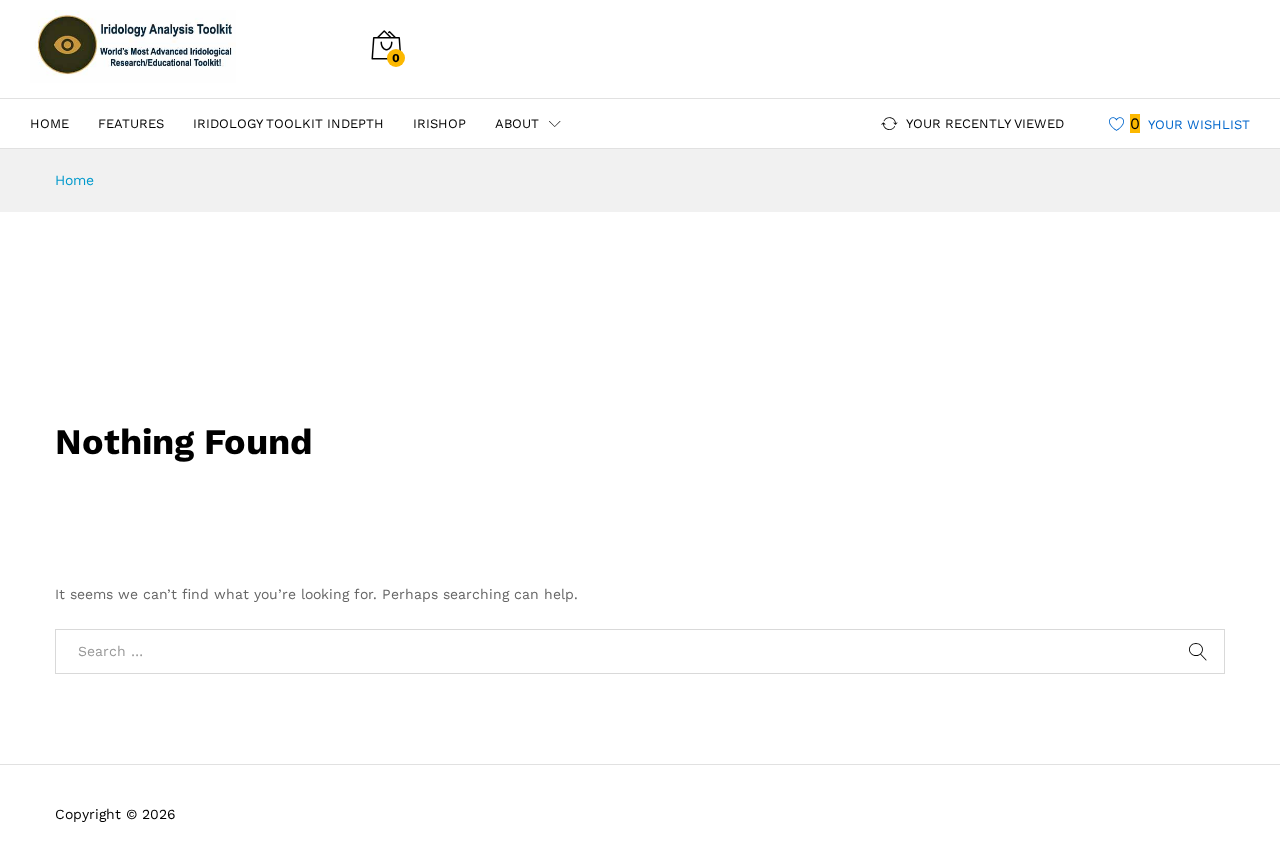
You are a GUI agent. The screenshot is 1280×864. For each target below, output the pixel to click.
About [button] (517, 123)
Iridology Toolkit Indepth (288, 123)
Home (49, 123)
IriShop (439, 123)
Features (131, 123)
